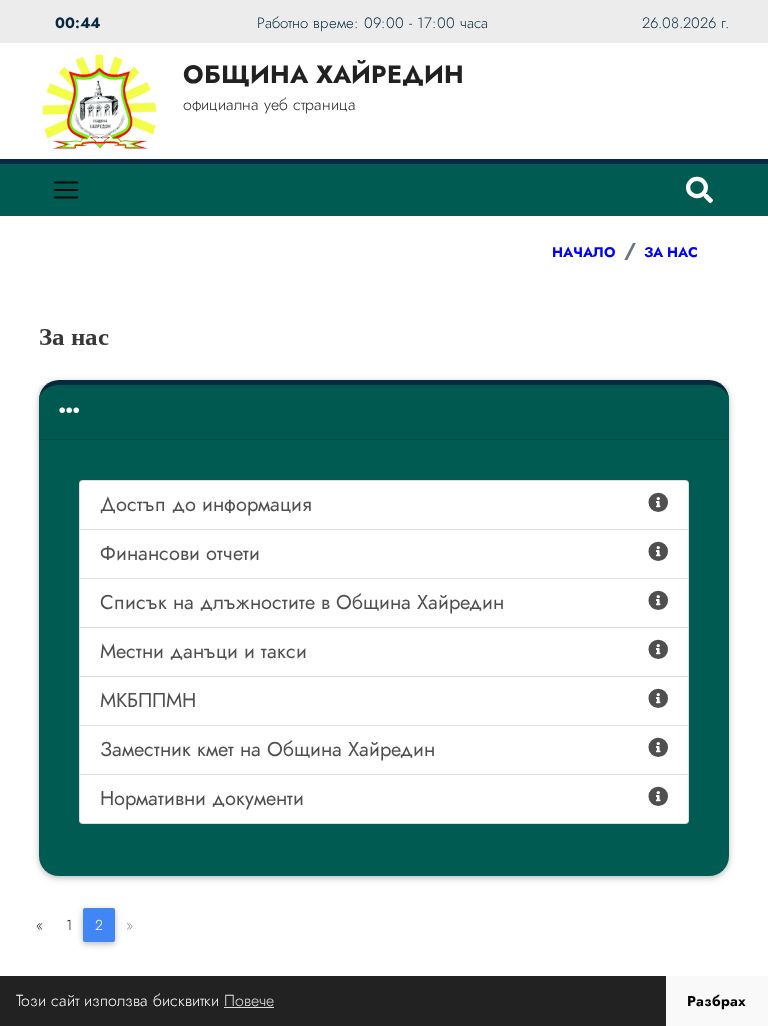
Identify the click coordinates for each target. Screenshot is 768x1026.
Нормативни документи (202, 798)
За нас (671, 252)
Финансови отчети (180, 553)
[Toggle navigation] (66, 190)
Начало (584, 252)
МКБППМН (148, 700)
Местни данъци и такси (203, 651)
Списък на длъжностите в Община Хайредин (302, 602)
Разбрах (716, 1001)
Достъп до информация (206, 504)
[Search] (699, 190)
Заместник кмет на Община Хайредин (267, 749)
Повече (249, 1000)
